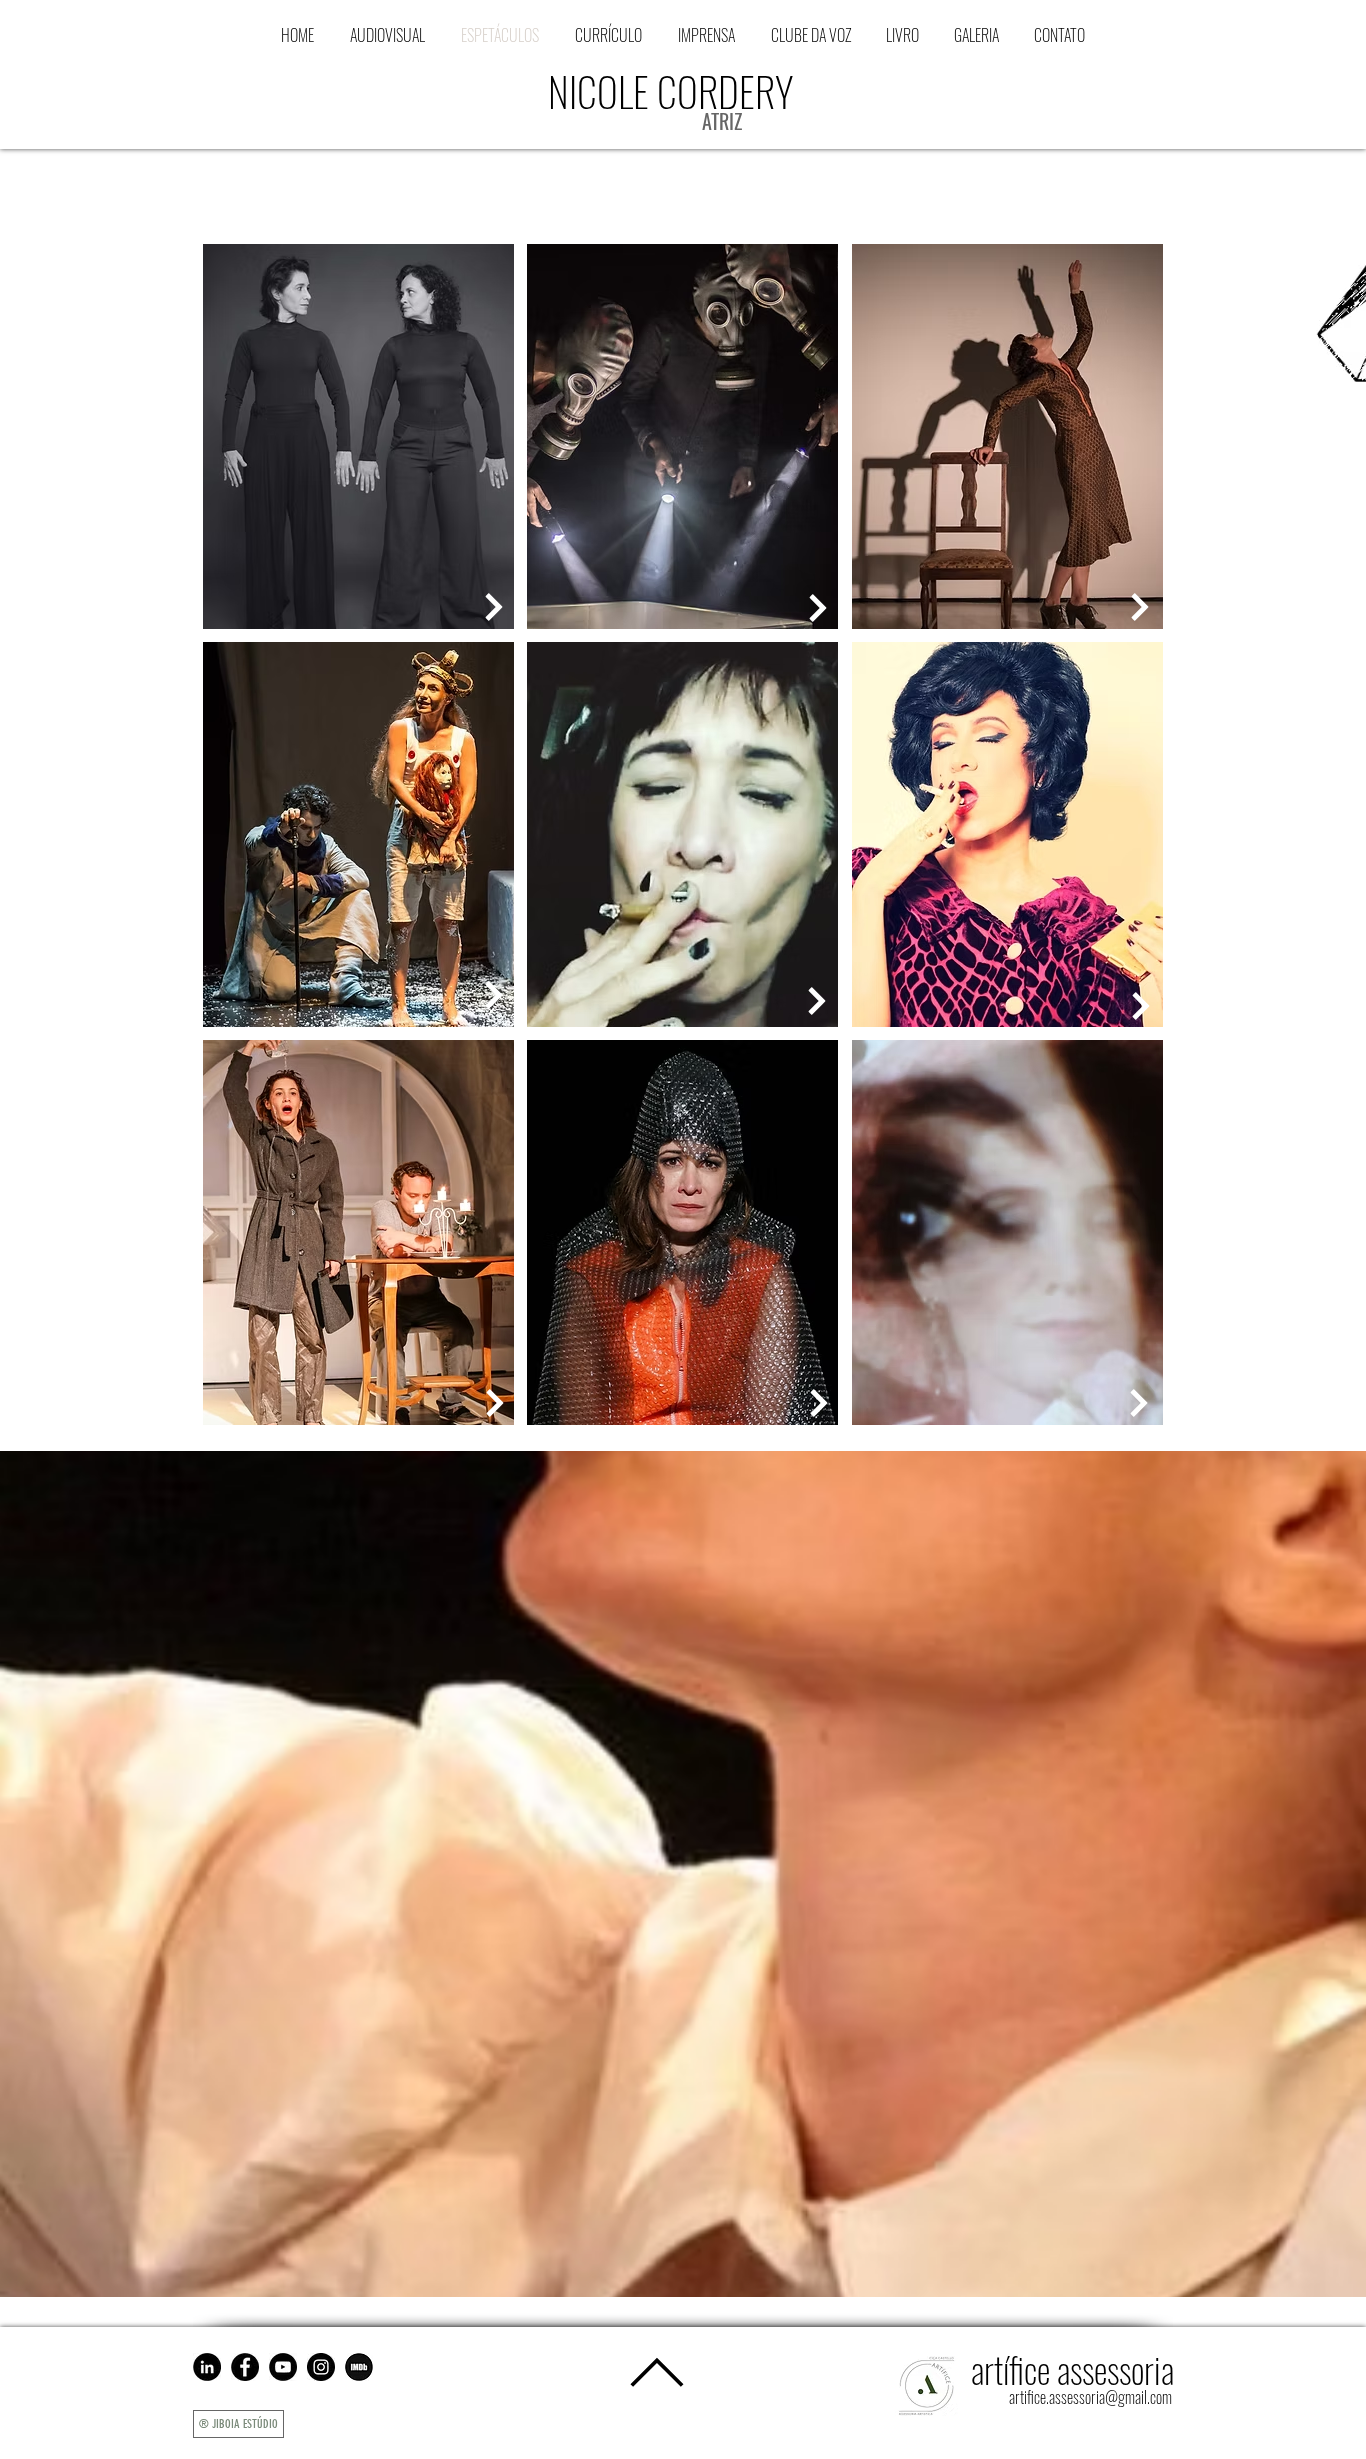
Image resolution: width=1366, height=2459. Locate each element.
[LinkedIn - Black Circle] (207, 2367)
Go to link (236, 610)
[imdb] (359, 2367)
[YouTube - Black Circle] (283, 2367)
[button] (810, 35)
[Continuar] (817, 1001)
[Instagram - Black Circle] (321, 2367)
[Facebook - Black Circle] (245, 2367)
